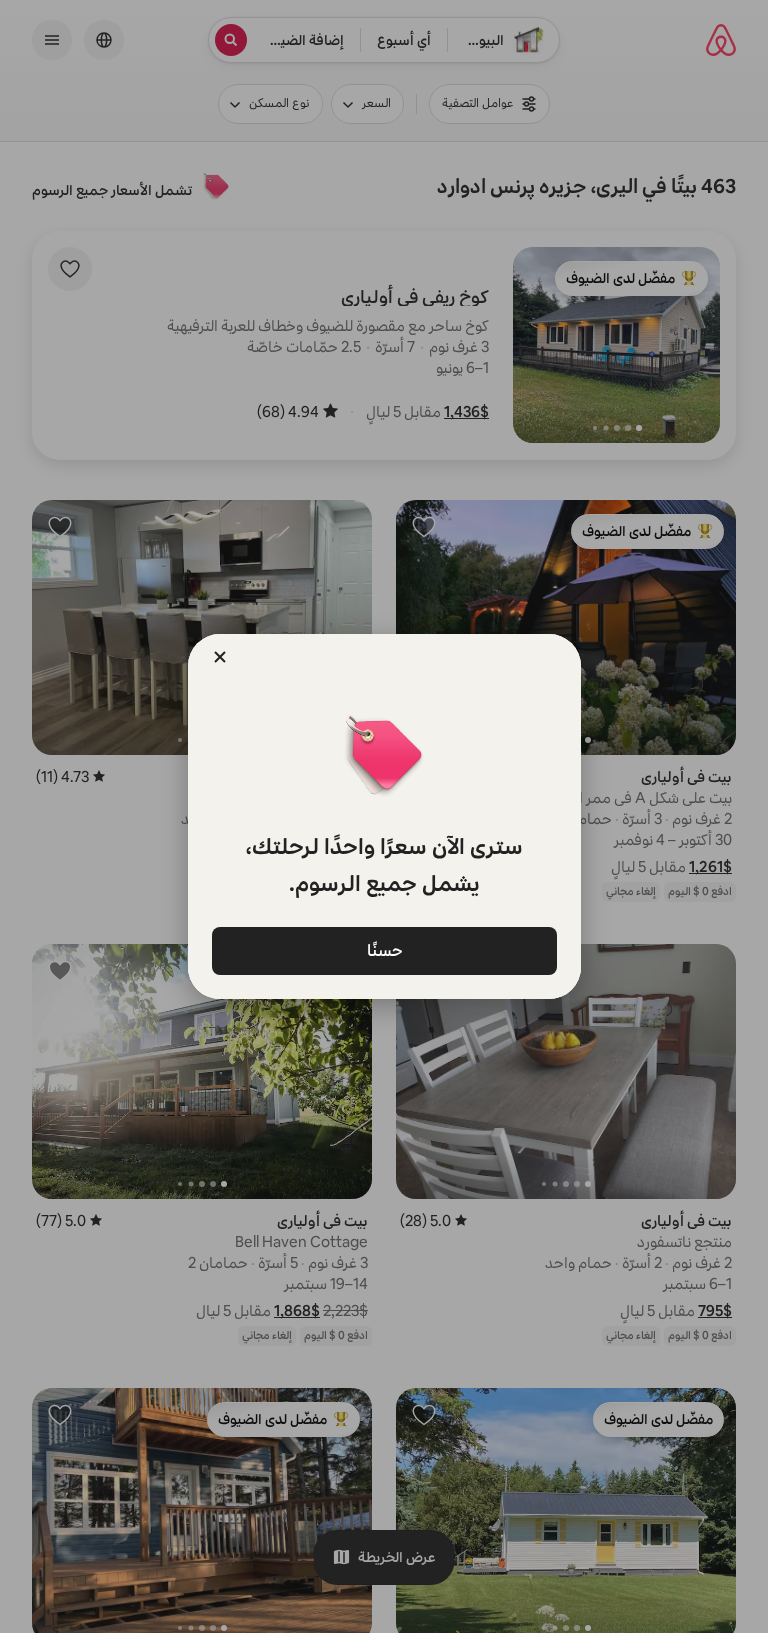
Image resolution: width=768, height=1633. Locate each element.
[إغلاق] (220, 657)
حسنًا (384, 949)
